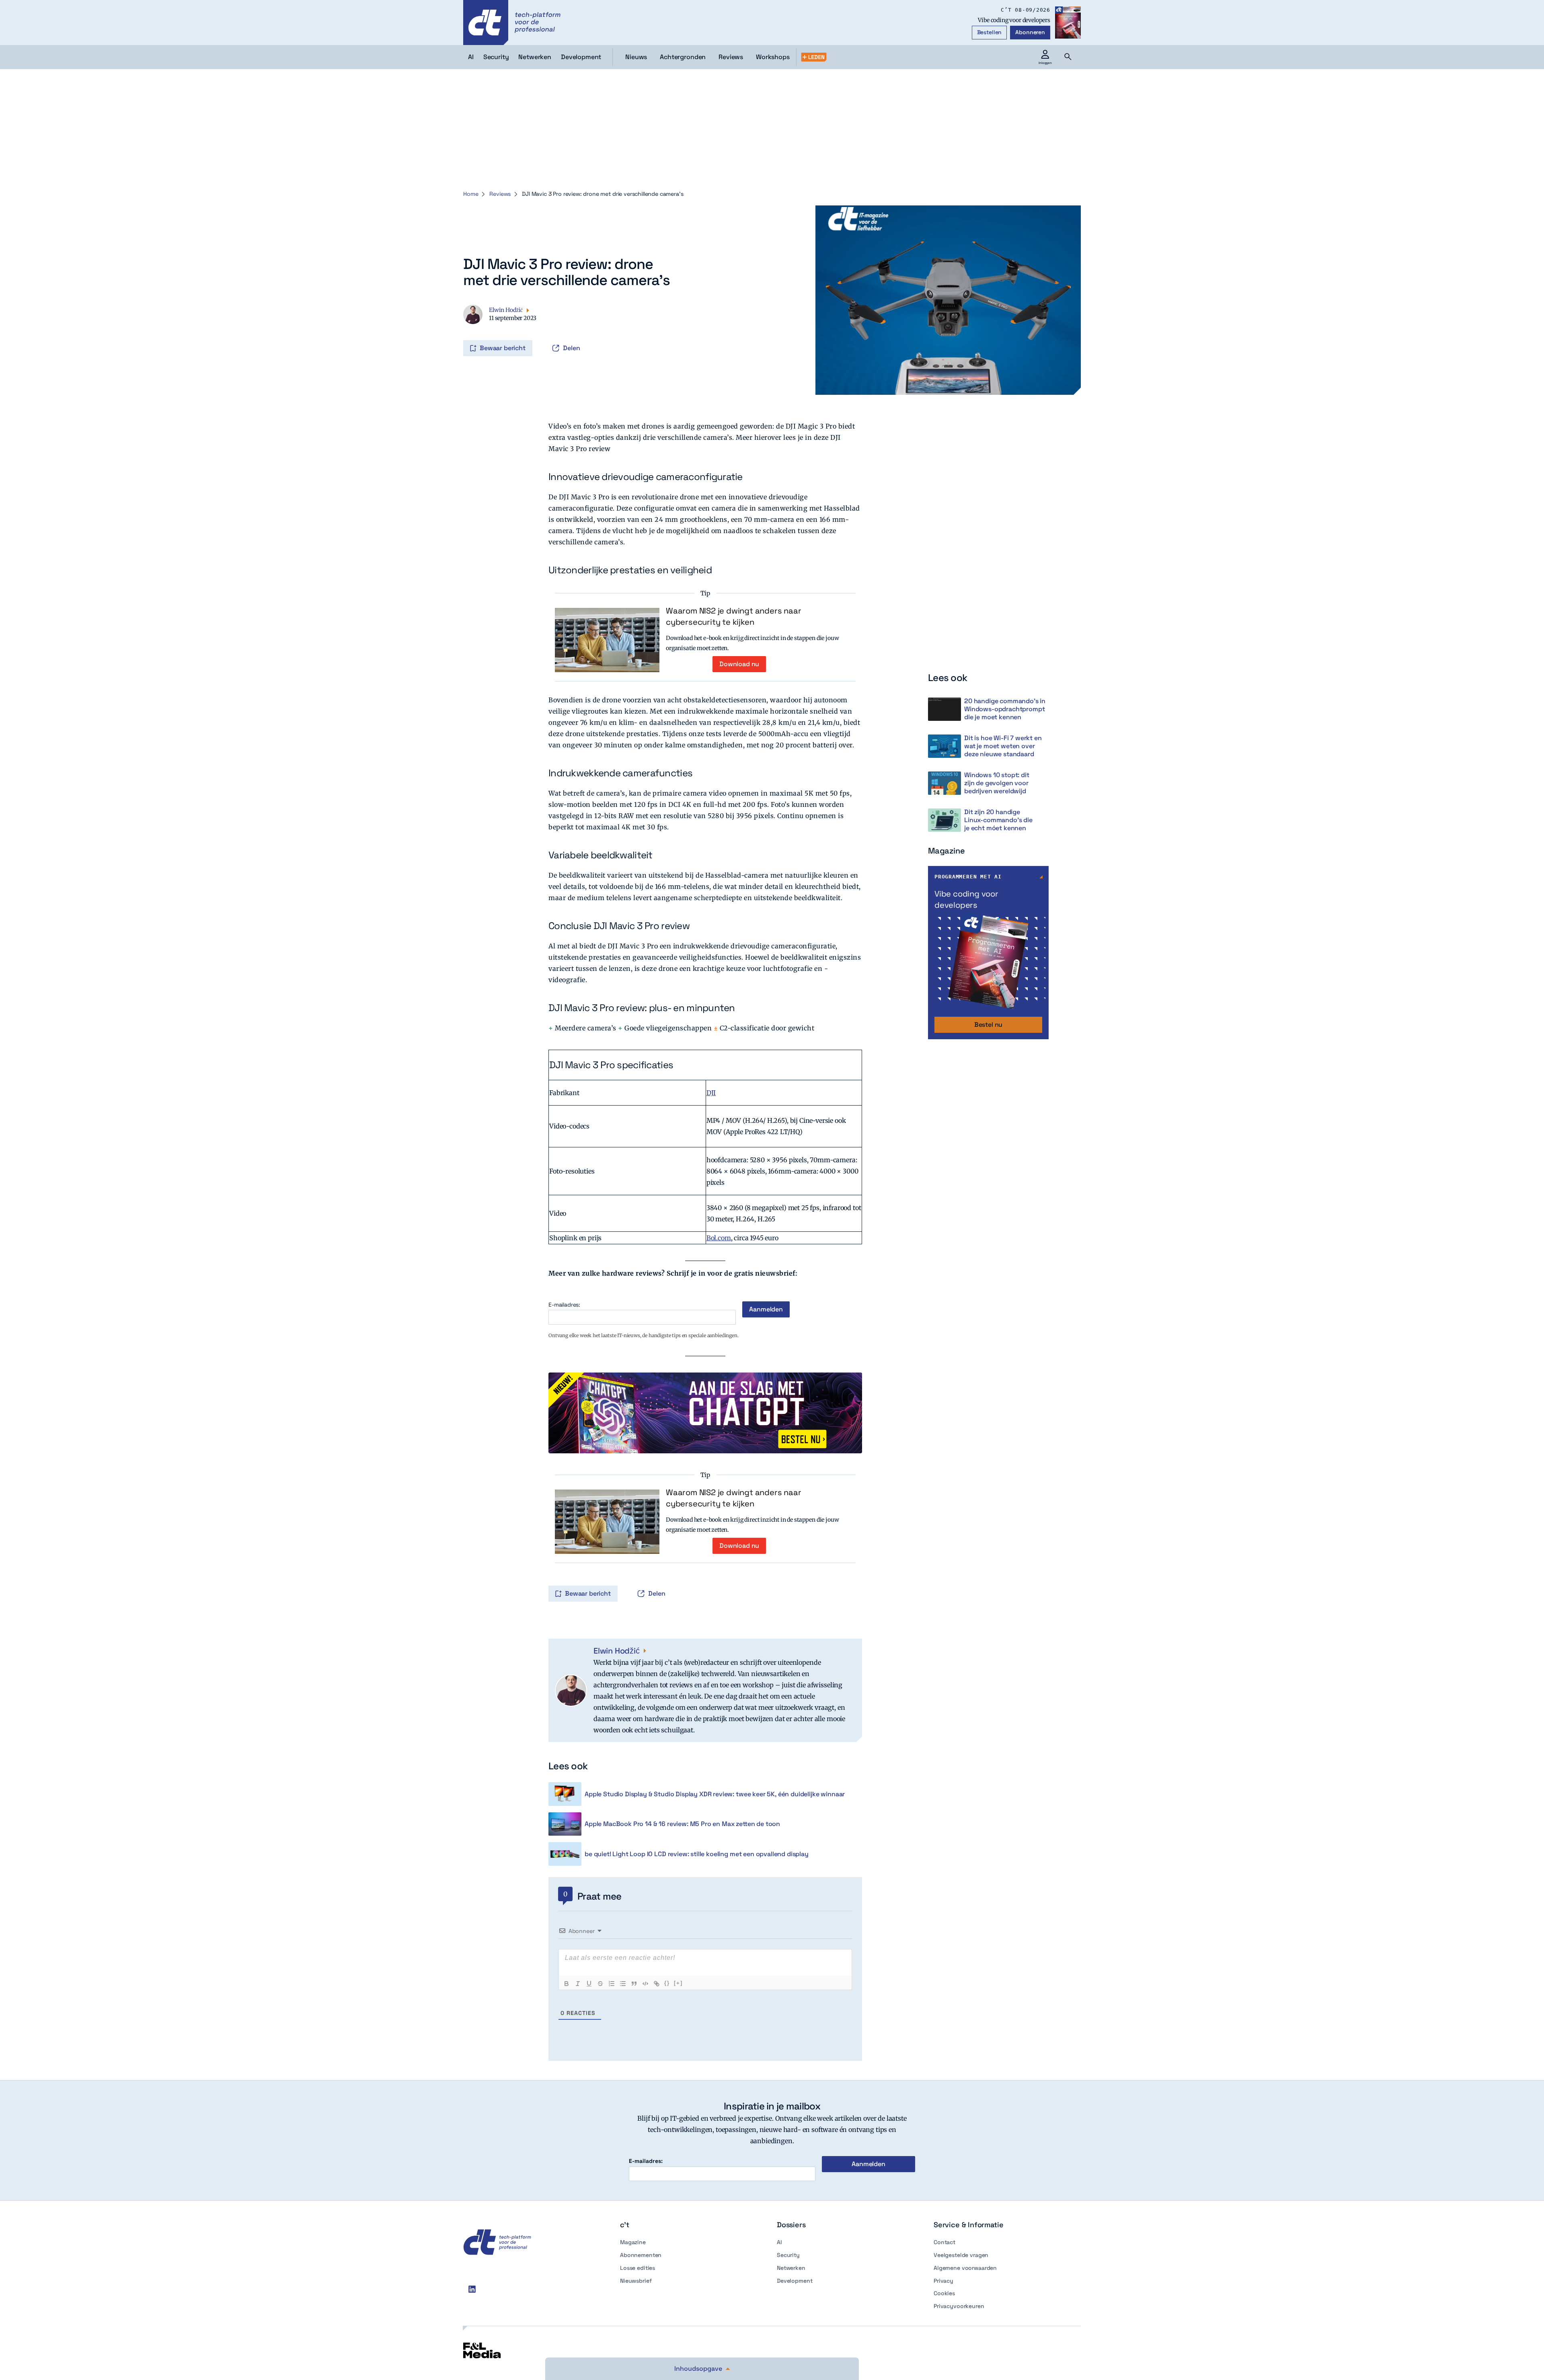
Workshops (773, 57)
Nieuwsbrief (636, 2281)
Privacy (943, 2281)
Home (471, 194)
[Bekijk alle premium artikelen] (814, 57)
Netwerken (791, 2268)
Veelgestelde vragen (961, 2255)
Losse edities (638, 2268)
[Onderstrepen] (589, 1984)
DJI (711, 1093)
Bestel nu (989, 1025)
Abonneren (1030, 32)
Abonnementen (641, 2255)
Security (788, 2255)
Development (795, 2281)
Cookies (944, 2293)
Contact (944, 2242)
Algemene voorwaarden (965, 2268)
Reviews (731, 57)
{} (667, 1983)
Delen (572, 348)
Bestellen (990, 32)
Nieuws (636, 57)
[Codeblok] (645, 1984)
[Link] (657, 1984)
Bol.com (719, 1238)
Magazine (633, 2242)
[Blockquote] (634, 1984)
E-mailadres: (564, 1305)
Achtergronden (683, 57)
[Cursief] (578, 1984)
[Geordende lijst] (612, 1984)
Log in (464, 331)
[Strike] (600, 1984)
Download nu (739, 664)
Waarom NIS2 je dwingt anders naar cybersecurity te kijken (733, 616)
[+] (678, 1983)
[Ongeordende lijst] (623, 1984)
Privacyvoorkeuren (959, 2306)
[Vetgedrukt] (567, 1984)
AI (779, 2242)
